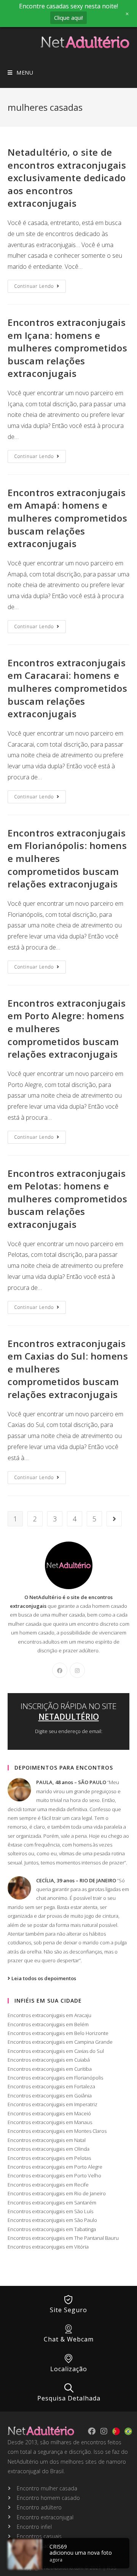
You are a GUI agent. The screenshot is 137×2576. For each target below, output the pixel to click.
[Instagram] (77, 1670)
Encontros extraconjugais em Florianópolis (55, 2078)
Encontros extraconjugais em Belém (48, 2024)
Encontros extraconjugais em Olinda (49, 2149)
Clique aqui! (68, 18)
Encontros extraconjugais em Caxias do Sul (56, 2051)
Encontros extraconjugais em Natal (47, 2140)
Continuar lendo (40, 285)
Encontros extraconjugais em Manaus (50, 2122)
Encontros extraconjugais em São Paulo (52, 2220)
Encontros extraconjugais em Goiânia (50, 2096)
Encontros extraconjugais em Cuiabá (49, 2060)
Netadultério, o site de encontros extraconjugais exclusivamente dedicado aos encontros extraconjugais (67, 178)
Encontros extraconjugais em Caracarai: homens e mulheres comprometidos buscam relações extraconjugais (67, 688)
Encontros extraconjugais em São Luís (50, 2211)
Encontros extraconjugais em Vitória (48, 2247)
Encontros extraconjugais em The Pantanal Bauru (63, 2238)
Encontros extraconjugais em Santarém (52, 2203)
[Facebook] (60, 1670)
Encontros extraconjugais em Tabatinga (52, 2229)
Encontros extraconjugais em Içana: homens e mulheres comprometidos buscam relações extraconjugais (67, 348)
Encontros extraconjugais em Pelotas (49, 2158)
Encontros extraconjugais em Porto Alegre (55, 2167)
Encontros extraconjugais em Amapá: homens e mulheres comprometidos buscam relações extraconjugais (67, 518)
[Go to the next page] (114, 1519)
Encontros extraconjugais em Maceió (49, 2113)
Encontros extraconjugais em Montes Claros (57, 2131)
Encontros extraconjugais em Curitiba (50, 2069)
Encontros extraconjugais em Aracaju (49, 2015)
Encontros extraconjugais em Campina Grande (60, 2042)
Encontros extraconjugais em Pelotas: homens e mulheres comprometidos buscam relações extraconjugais (67, 1199)
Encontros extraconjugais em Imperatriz (53, 2104)
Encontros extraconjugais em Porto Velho (54, 2175)
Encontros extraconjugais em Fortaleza (51, 2086)
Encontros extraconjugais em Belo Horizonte (58, 2033)
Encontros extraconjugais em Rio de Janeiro (57, 2193)
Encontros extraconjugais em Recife (48, 2185)
